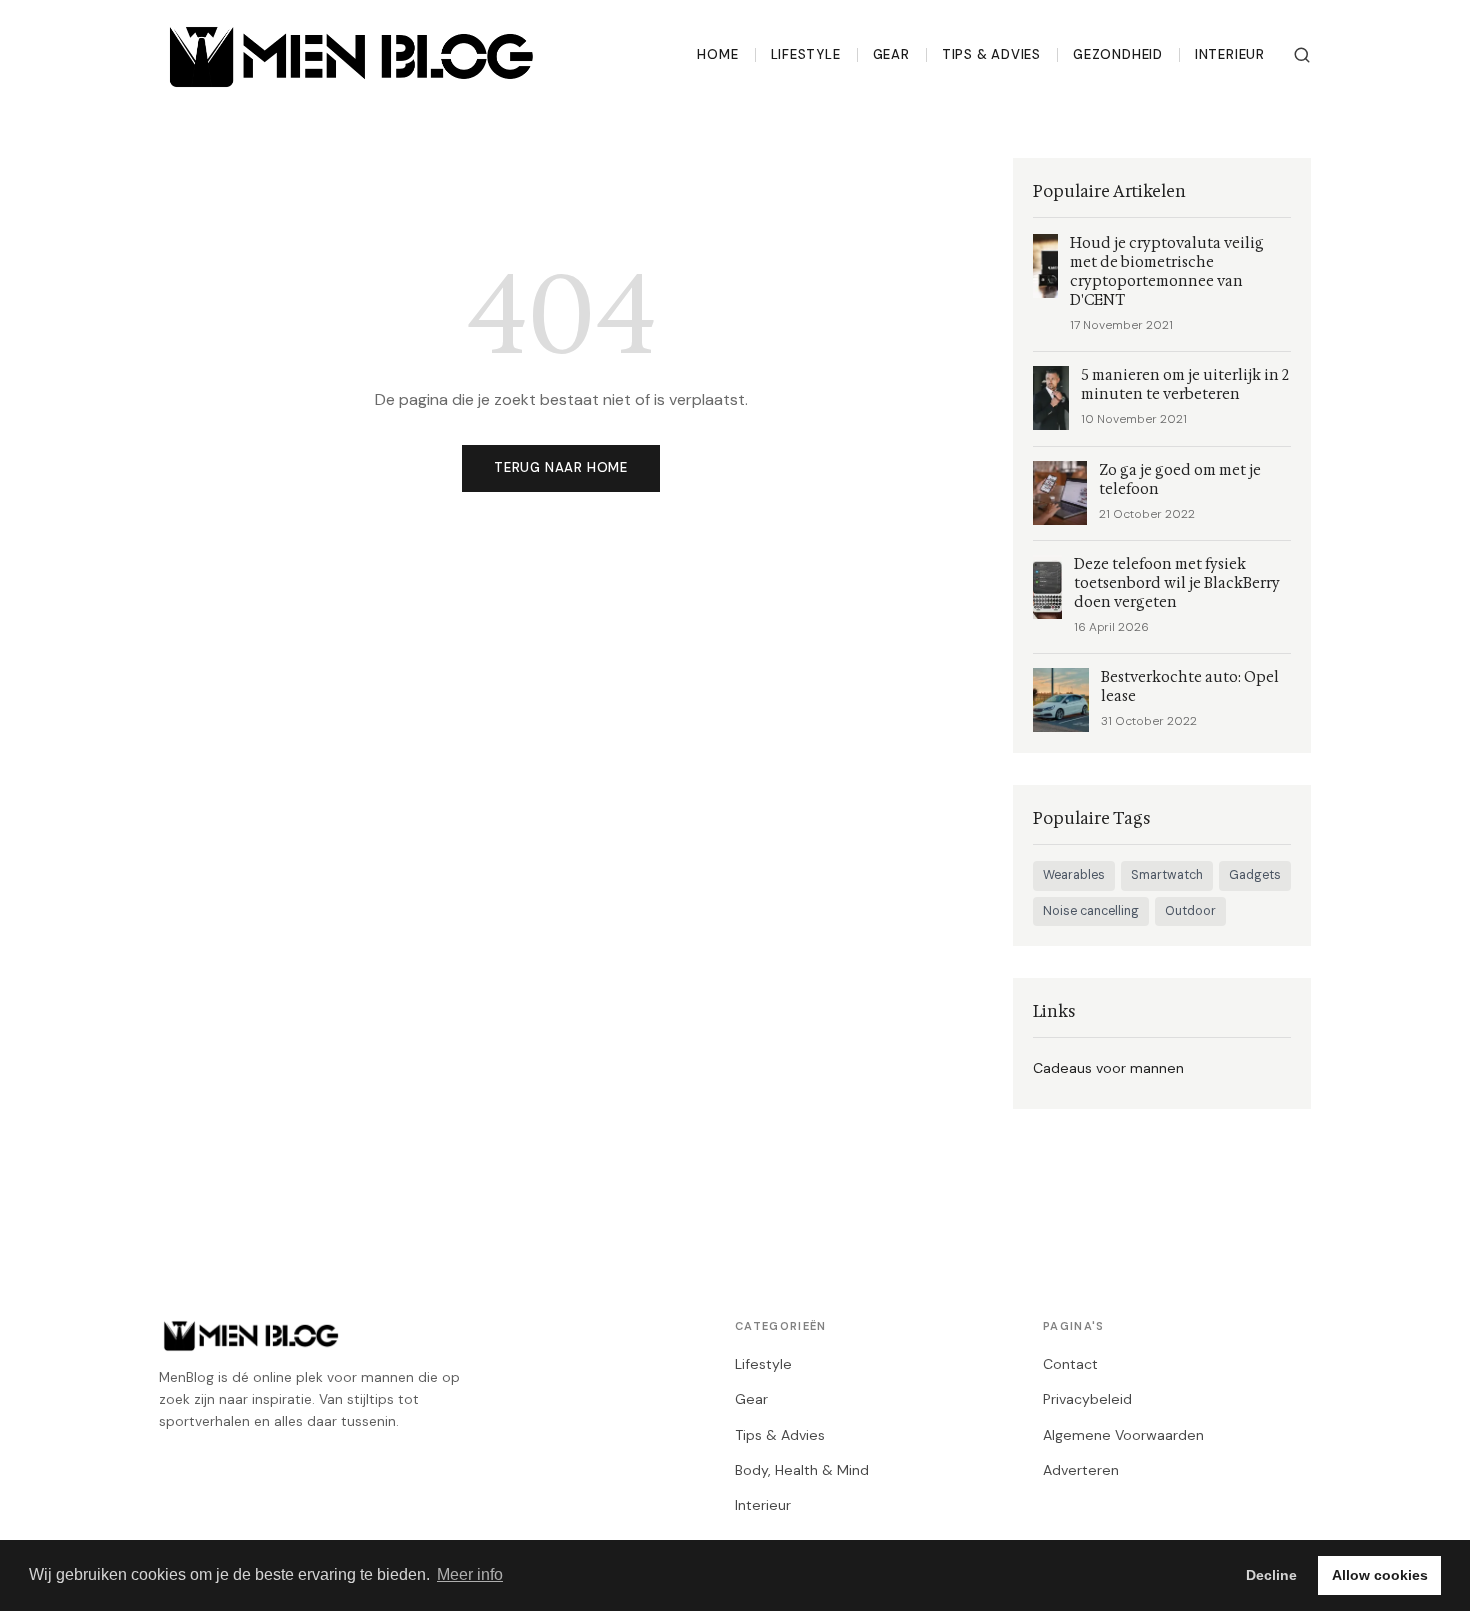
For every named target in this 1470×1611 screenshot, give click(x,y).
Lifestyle (806, 54)
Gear (891, 54)
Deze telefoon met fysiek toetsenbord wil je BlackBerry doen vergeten (1177, 583)
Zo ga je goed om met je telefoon (1180, 480)
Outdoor (1190, 911)
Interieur (1230, 54)
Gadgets (1255, 875)
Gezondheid (1118, 54)
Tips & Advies (991, 54)
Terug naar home (561, 467)
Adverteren (1081, 1470)
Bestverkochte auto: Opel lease (1190, 687)
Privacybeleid (1087, 1399)
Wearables (1074, 875)
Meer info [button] (470, 1574)
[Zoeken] (1302, 55)
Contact (1070, 1364)
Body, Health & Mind (802, 1470)
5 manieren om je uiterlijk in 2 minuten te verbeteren (1185, 385)
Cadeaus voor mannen (1108, 1068)
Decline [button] (1271, 1575)
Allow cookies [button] (1380, 1575)
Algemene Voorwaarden (1123, 1435)
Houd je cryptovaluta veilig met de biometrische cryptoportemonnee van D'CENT (1167, 272)
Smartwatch (1167, 875)
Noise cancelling (1091, 911)
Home (717, 54)
